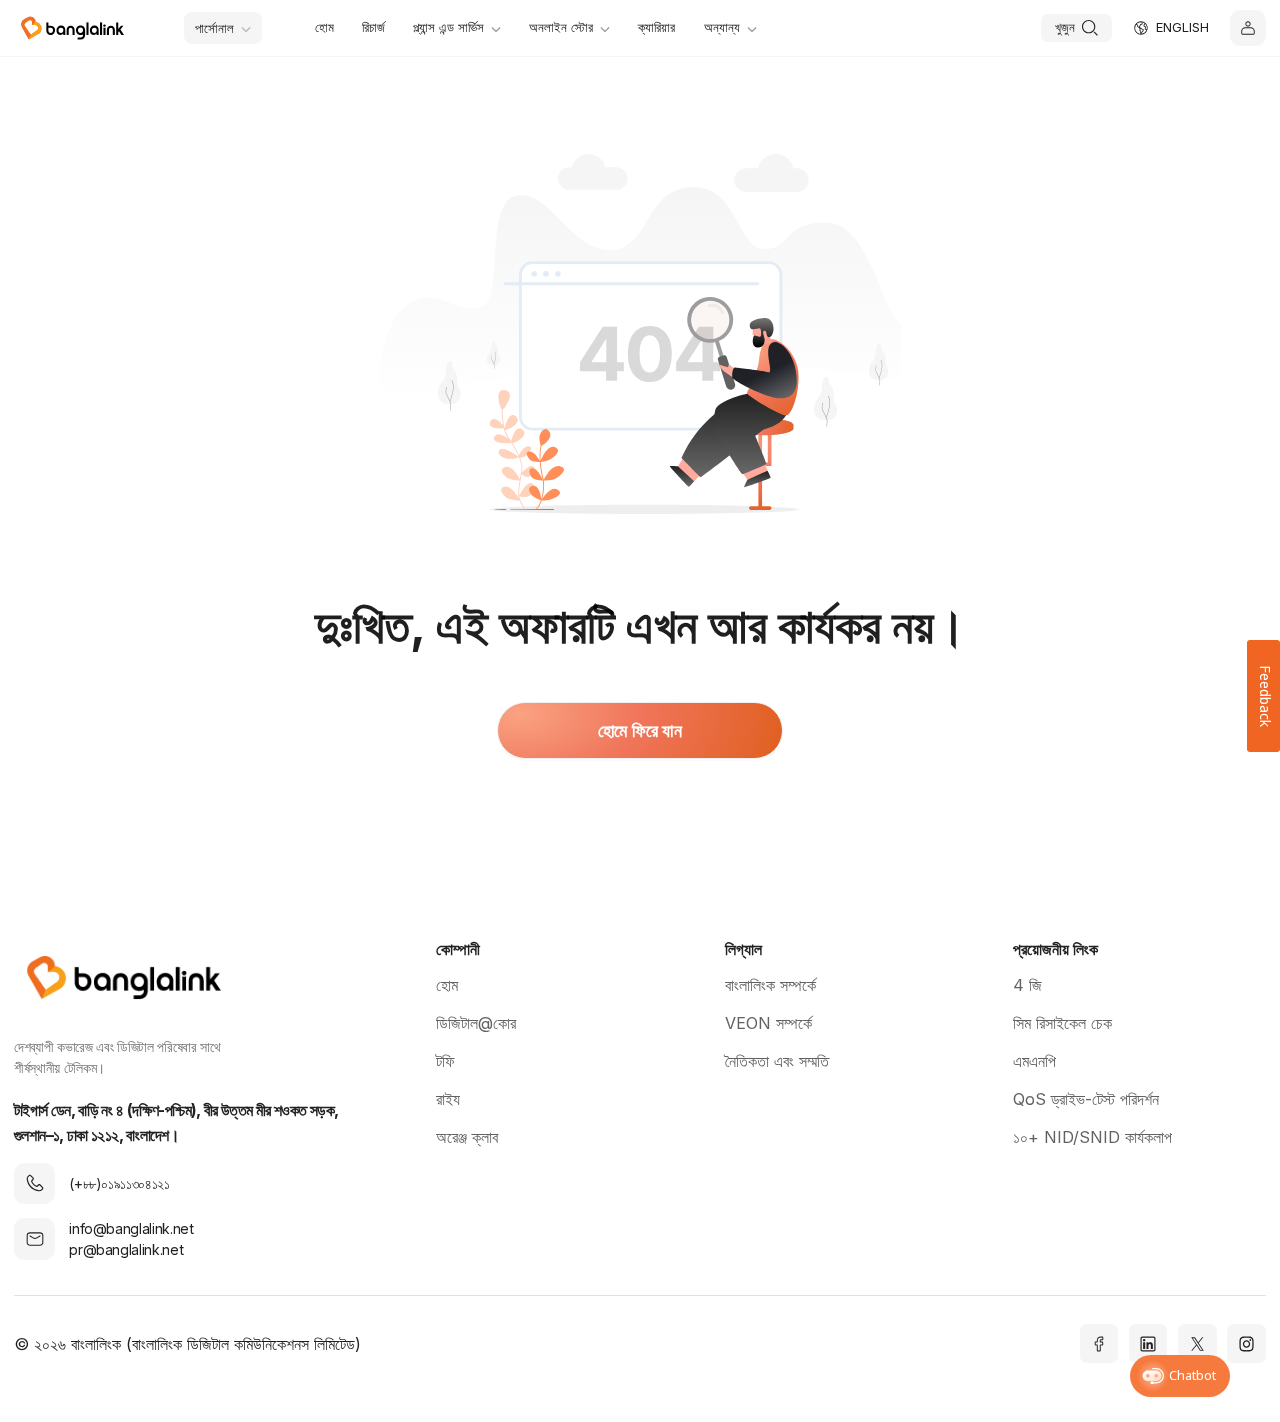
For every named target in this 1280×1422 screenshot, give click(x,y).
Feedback (1263, 696)
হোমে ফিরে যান (639, 730)
